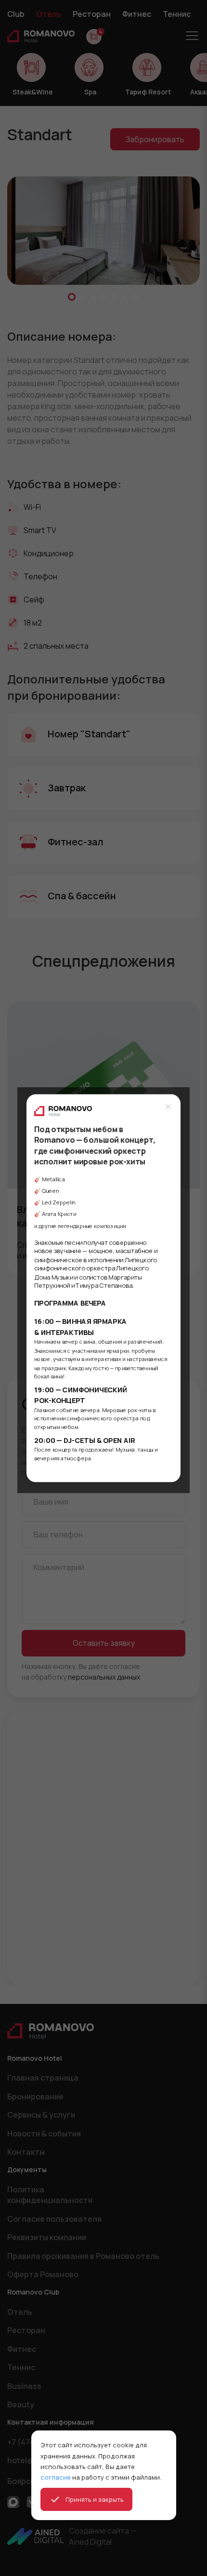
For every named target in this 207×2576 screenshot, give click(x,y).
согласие (56, 2477)
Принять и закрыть (95, 2499)
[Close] (168, 1106)
